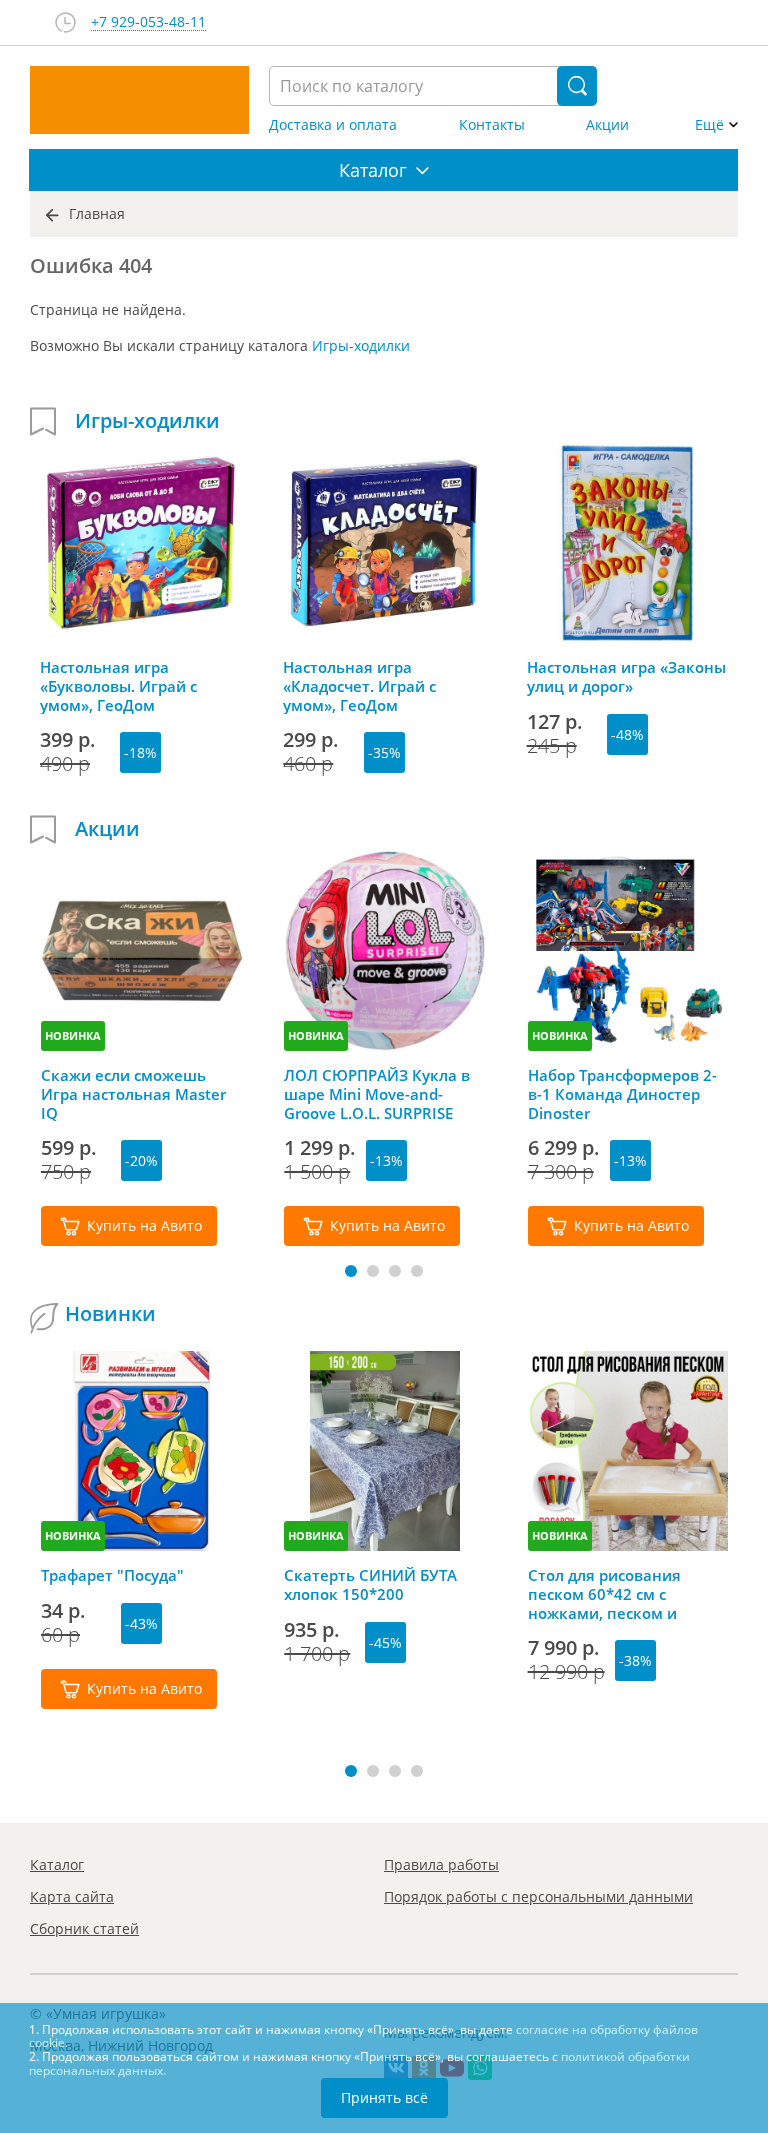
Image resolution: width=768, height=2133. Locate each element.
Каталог (57, 1864)
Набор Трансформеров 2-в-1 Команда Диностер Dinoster (622, 1094)
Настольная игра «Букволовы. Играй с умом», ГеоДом (118, 686)
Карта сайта (72, 1896)
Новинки (110, 1314)
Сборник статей (84, 1928)
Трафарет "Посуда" (112, 1575)
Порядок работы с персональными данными (538, 1896)
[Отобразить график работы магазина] (65, 22)
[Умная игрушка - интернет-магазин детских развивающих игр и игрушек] (139, 100)
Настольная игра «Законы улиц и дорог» (626, 677)
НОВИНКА (73, 1035)
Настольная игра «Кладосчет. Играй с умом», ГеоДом (359, 686)
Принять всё (384, 2097)
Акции (607, 125)
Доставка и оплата (333, 125)
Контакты (492, 125)
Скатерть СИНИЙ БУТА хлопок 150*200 (370, 1585)
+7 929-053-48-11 (148, 22)
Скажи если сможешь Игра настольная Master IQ (133, 1094)
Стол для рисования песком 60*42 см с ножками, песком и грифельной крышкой (612, 1594)
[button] (351, 1271)
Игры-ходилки (361, 345)
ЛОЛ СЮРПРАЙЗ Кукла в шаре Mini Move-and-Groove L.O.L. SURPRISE (377, 1094)
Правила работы (441, 1864)
